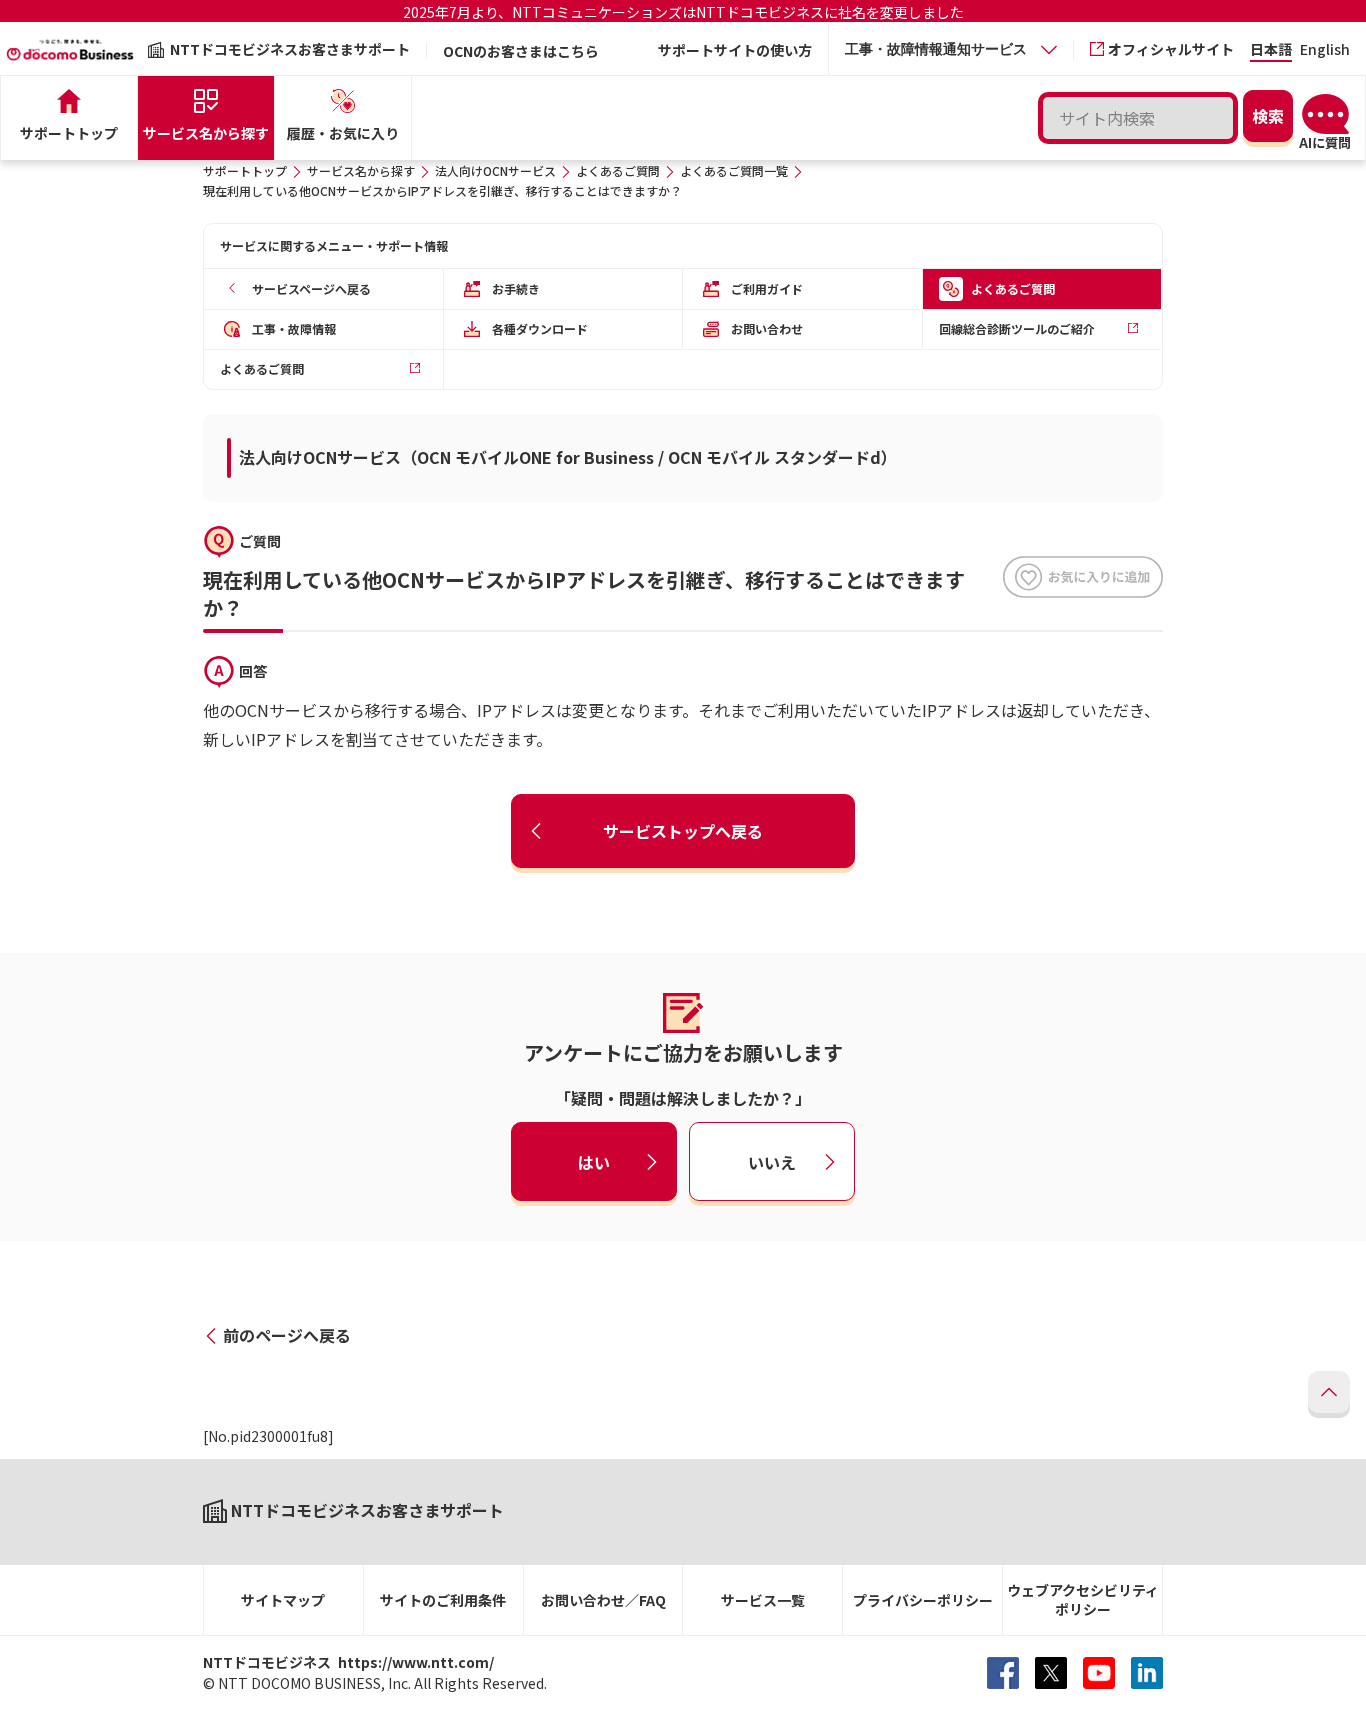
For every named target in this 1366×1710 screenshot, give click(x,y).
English (1325, 50)
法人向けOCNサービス (495, 170)
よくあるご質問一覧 (734, 170)
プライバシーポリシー (923, 1600)
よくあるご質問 (618, 170)
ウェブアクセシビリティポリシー (1083, 1599)
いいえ (772, 1161)
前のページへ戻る (287, 1335)
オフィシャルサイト (1171, 49)
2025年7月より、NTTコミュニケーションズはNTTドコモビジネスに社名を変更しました (683, 12)
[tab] (951, 49)
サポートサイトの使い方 (735, 50)
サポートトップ (245, 170)
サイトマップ (283, 1600)
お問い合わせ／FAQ (603, 1600)
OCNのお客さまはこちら (521, 51)
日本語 (1271, 50)
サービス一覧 (763, 1600)
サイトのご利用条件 (443, 1600)
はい (594, 1161)
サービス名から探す (361, 170)
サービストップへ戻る (683, 831)
